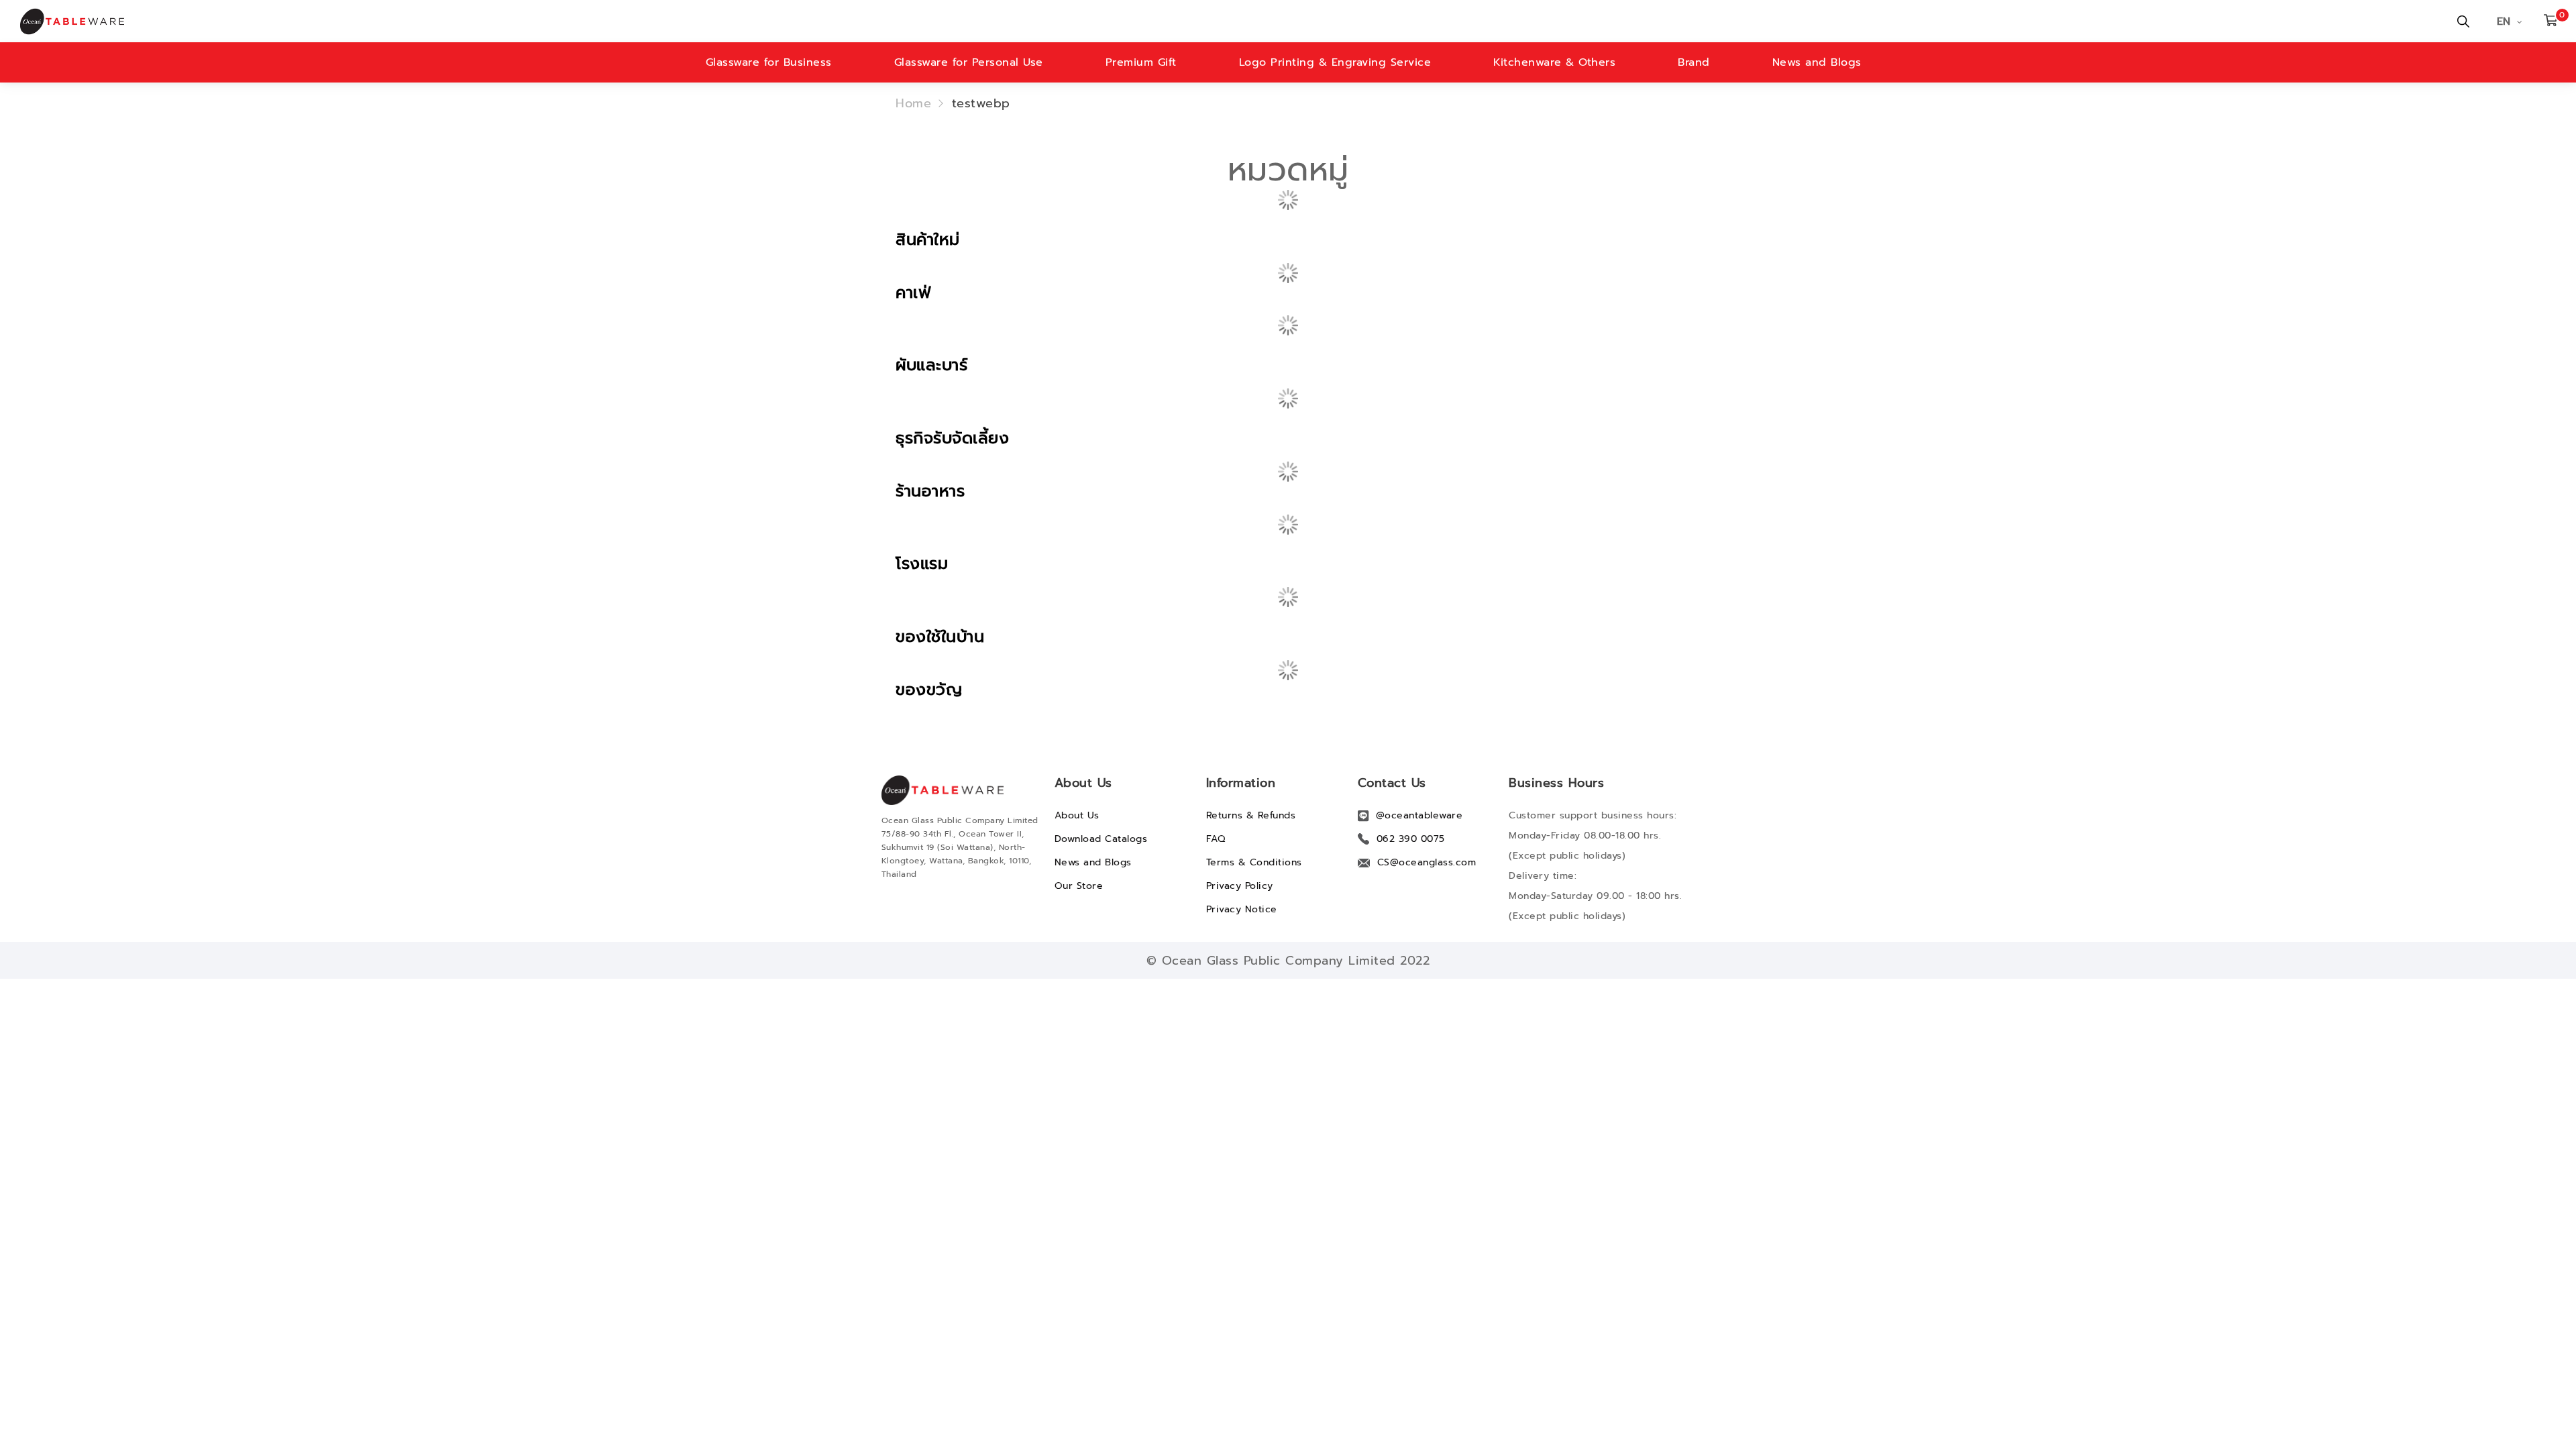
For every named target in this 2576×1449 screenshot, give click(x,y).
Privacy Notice (1242, 909)
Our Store (1079, 886)
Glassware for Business (769, 62)
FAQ (1216, 839)
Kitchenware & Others (1554, 62)
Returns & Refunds (1251, 815)
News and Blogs (1817, 62)
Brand (1694, 62)
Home (913, 103)
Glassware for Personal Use (969, 62)
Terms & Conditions (1254, 862)
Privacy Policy (1240, 886)
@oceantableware (1419, 815)
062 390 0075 (1411, 839)
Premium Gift (1141, 62)
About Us (1077, 815)
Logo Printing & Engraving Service (1335, 62)
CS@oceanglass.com (1427, 862)
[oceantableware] (862, 21)
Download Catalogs (1101, 839)
